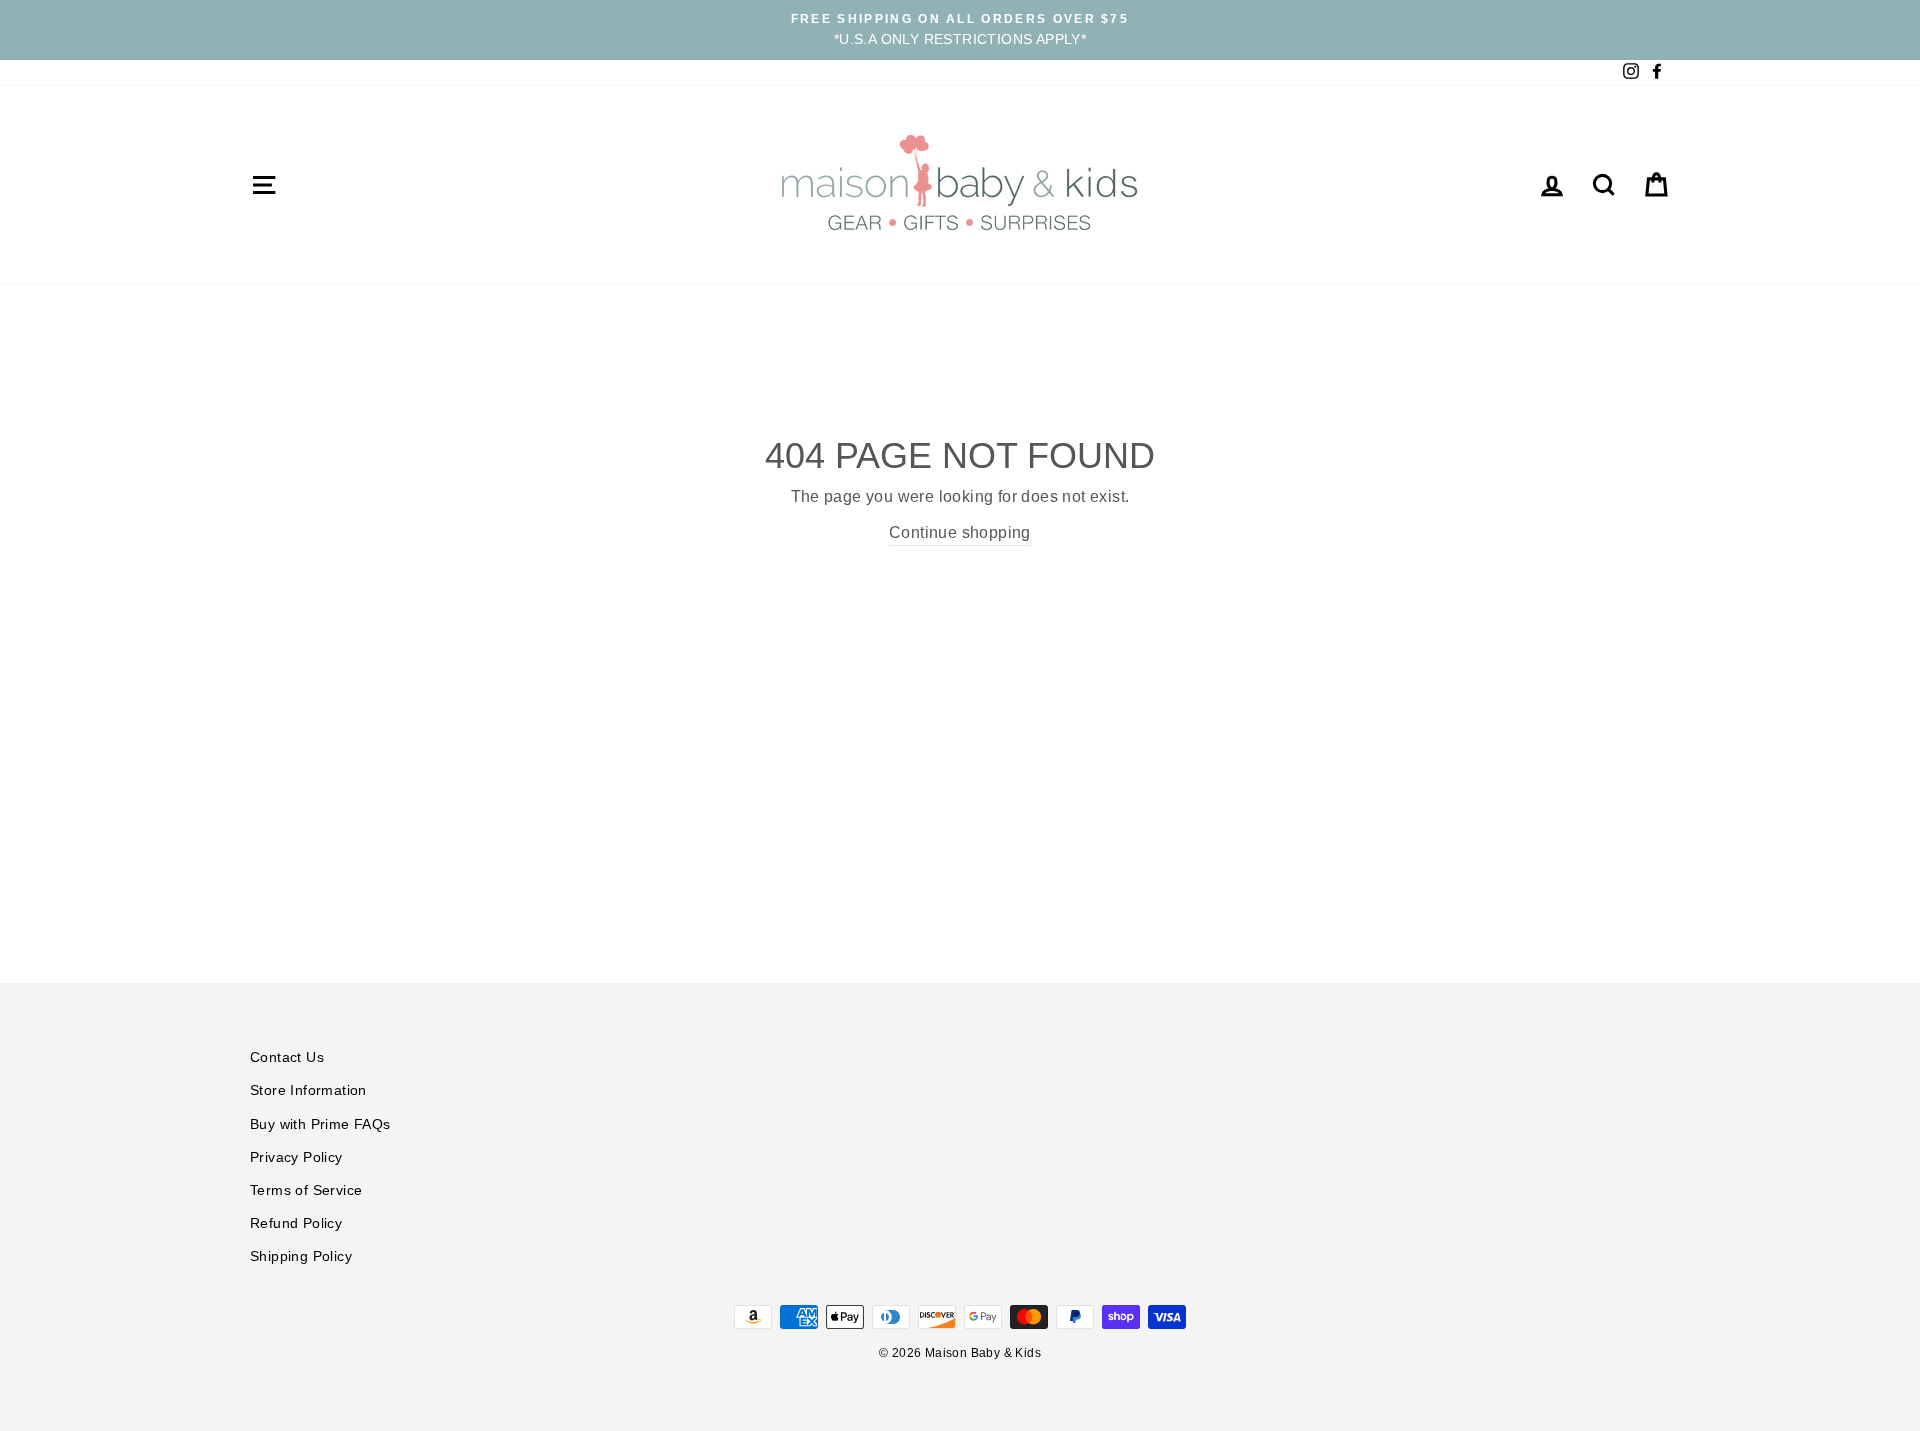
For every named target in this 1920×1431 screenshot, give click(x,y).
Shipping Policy (301, 1256)
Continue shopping (960, 532)
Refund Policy (296, 1223)
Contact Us (287, 1057)
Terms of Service (306, 1190)
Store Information (308, 1090)
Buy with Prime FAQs (320, 1124)
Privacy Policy (296, 1157)
